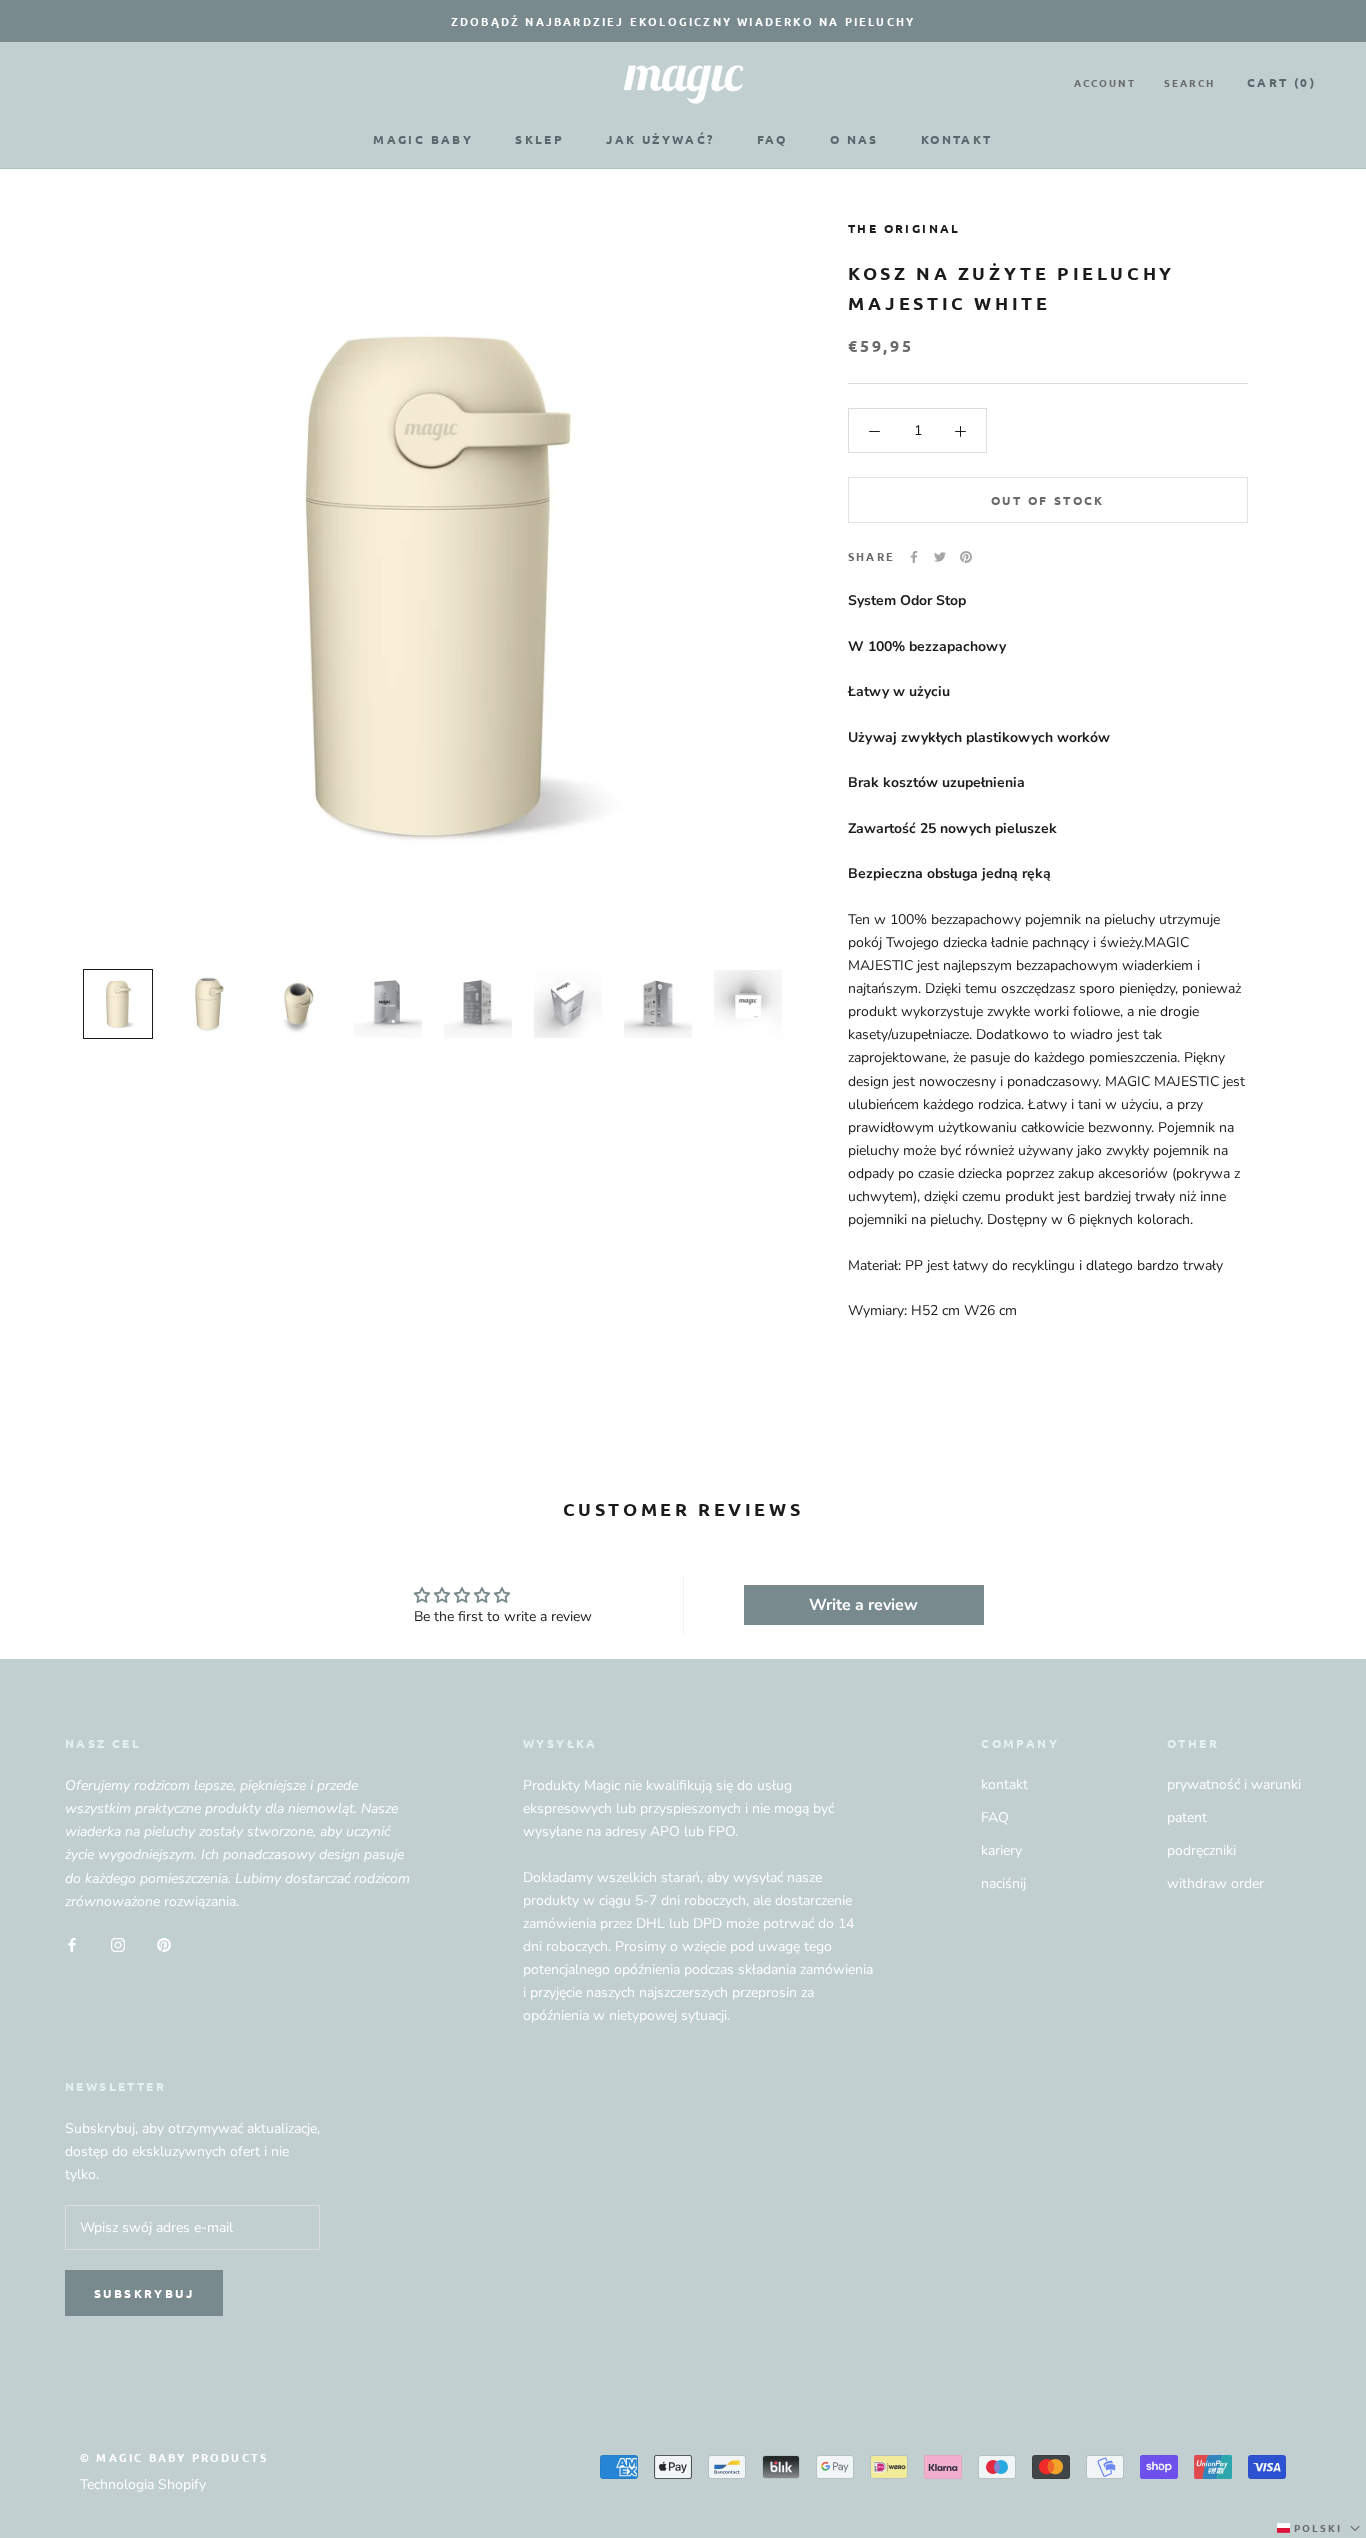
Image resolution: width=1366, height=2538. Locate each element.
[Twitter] (940, 557)
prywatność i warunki (1234, 1784)
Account (1105, 82)
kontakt (1004, 1784)
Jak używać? (660, 139)
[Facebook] (914, 557)
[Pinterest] (966, 557)
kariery (1001, 1850)
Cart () (1281, 82)
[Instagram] (118, 1944)
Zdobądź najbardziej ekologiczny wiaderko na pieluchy (683, 21)
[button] (1320, 2528)
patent (1187, 1817)
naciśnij (1003, 1883)
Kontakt (957, 139)
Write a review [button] (863, 1605)
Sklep (539, 139)
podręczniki (1201, 1850)
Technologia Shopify (143, 2484)
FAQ (772, 139)
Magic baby (423, 139)
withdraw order (1215, 1883)
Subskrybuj (144, 2293)
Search (1189, 82)
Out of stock (1048, 501)
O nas (854, 139)
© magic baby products (174, 2457)
